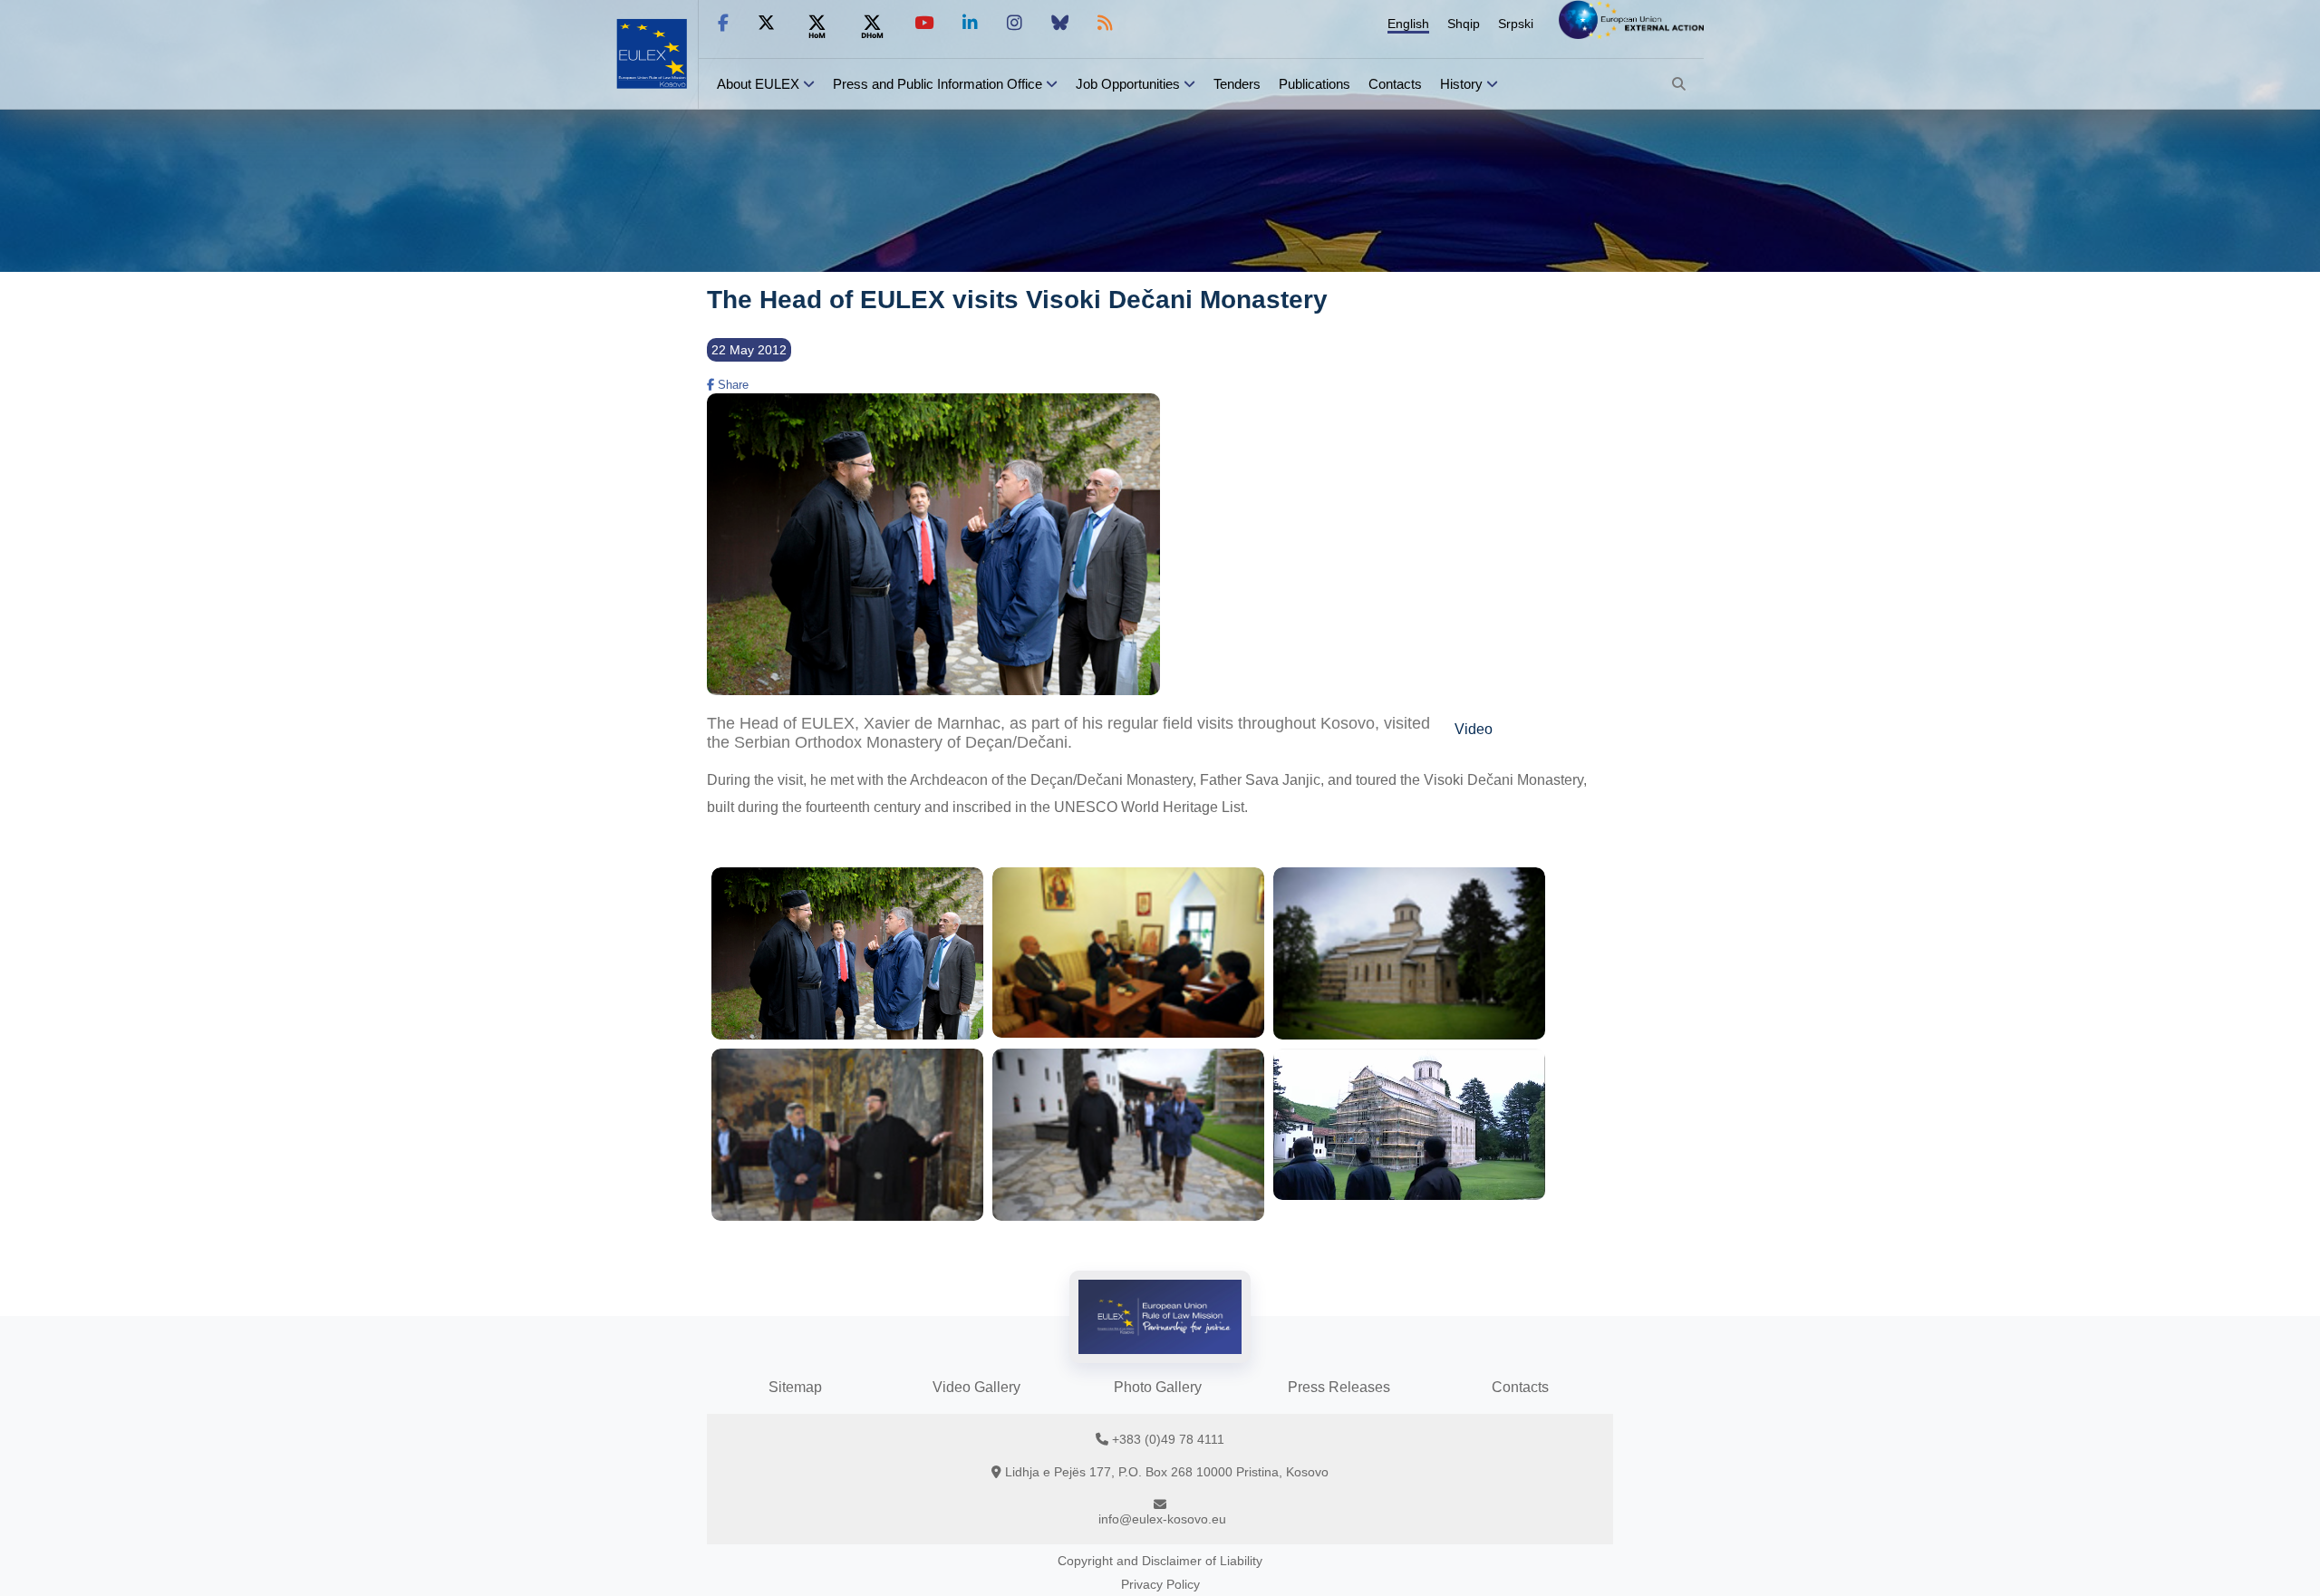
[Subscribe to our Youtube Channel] (924, 23)
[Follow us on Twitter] (766, 23)
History (1461, 84)
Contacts (1395, 84)
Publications (1315, 84)
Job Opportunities (1128, 84)
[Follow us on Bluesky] (1060, 23)
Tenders (1237, 84)
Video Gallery (976, 1387)
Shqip (1464, 24)
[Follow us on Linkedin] (970, 23)
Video (1474, 729)
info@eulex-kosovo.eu (1162, 1519)
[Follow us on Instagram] (1015, 23)
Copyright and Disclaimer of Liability (1160, 1561)
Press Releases (1339, 1387)
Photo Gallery (1158, 1387)
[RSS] (1105, 23)
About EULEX (758, 84)
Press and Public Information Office (938, 84)
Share (731, 385)
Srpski (1516, 24)
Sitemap (795, 1387)
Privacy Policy (1160, 1584)
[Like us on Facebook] (723, 23)
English (1408, 24)
